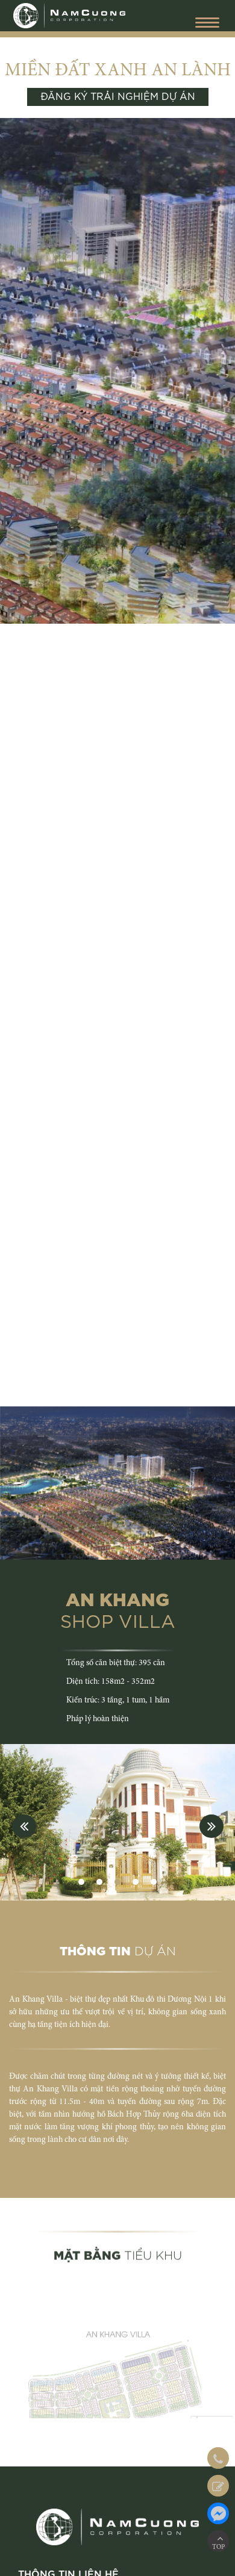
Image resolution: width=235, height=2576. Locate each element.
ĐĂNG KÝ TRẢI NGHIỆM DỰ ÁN (118, 97)
